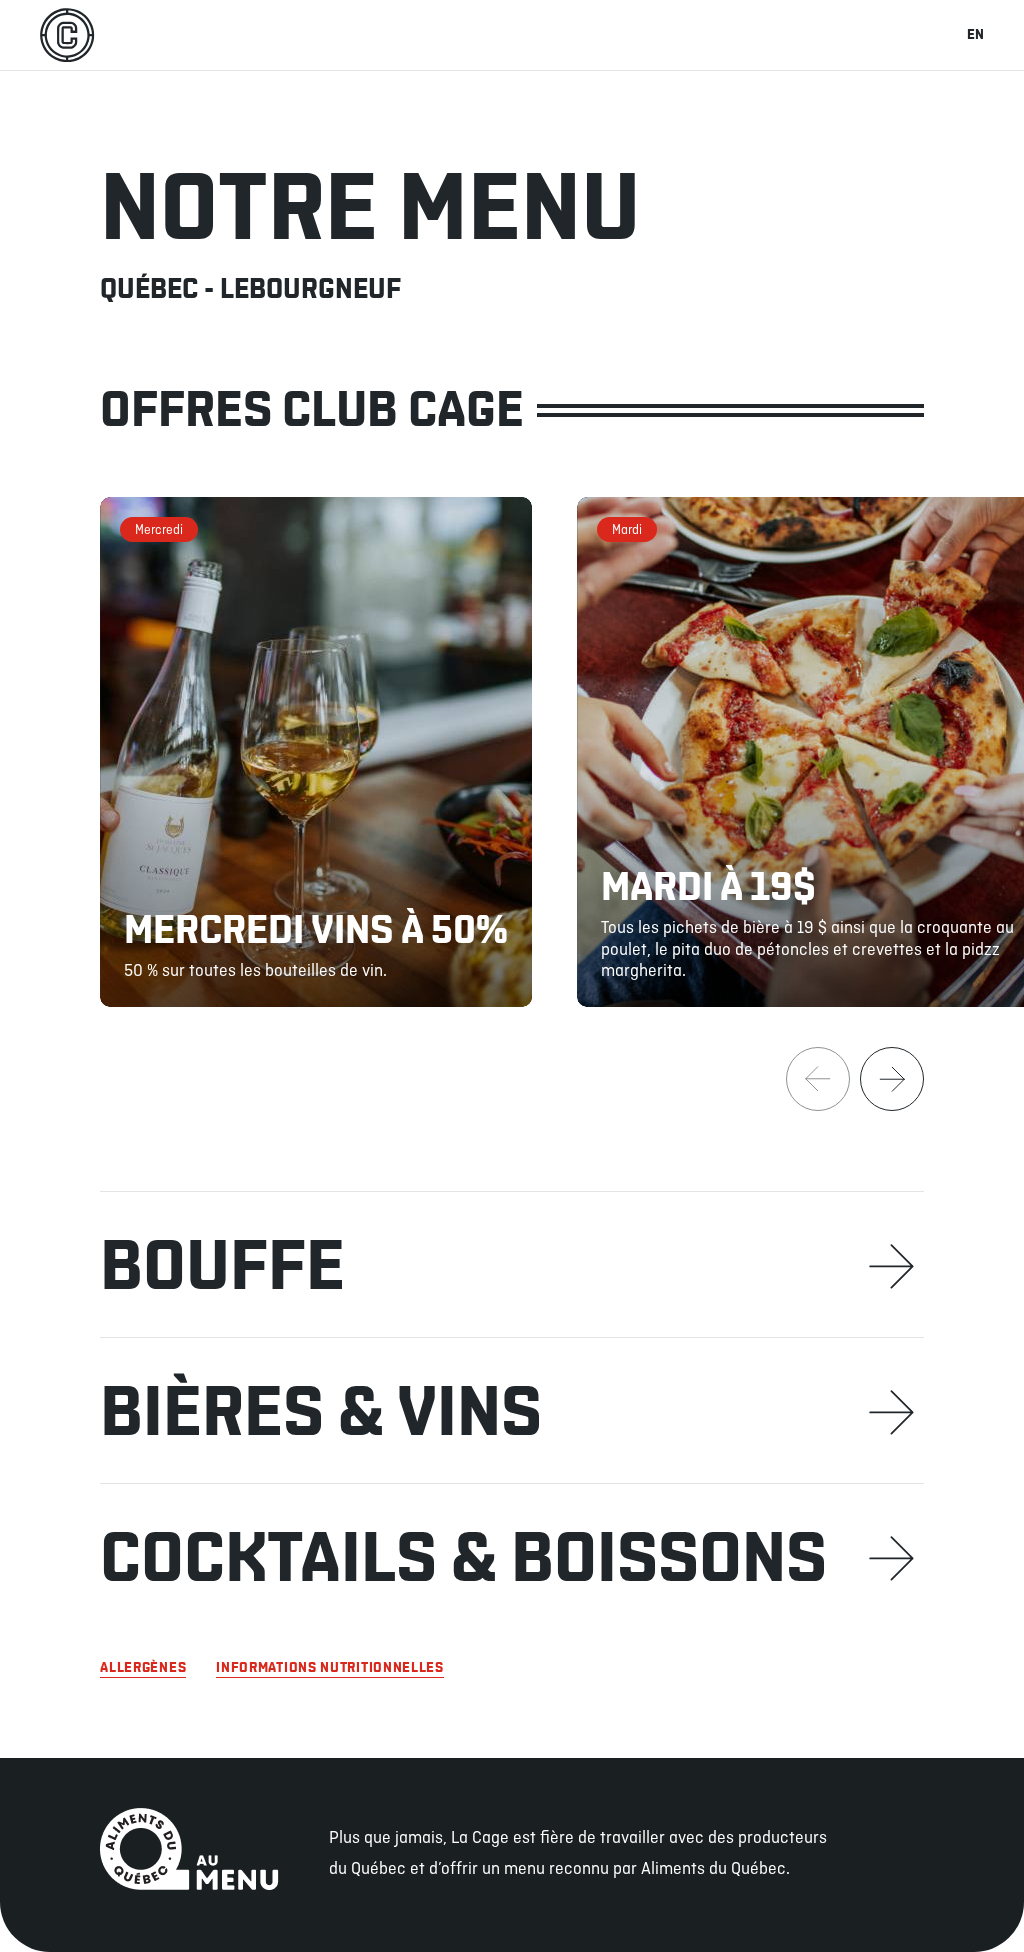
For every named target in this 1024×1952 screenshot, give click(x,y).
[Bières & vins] (512, 1410)
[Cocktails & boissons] (512, 1556)
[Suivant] (892, 1079)
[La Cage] (67, 35)
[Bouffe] (512, 1264)
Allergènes (143, 1668)
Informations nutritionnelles (330, 1668)
